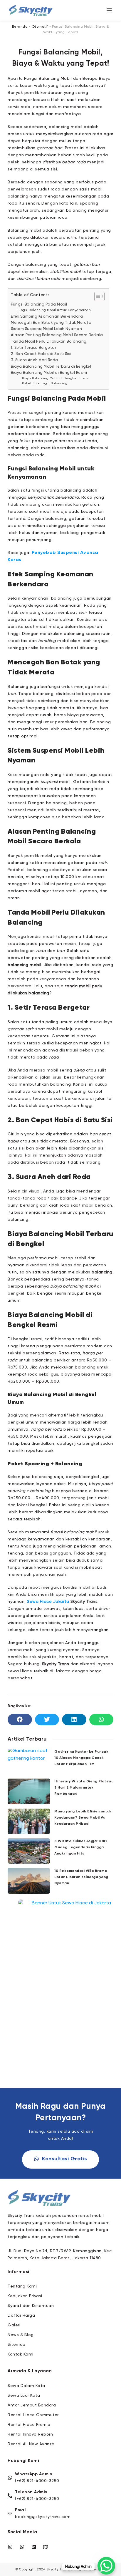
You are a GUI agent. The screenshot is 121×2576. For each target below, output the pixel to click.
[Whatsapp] (22, 2547)
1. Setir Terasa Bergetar (33, 348)
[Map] (46, 2547)
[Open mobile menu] (109, 10)
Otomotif (40, 27)
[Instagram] (10, 2547)
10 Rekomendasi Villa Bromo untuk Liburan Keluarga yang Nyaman (81, 1877)
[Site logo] (31, 10)
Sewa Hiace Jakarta (48, 1602)
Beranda (20, 27)
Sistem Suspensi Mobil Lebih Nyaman (46, 329)
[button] (20, 1719)
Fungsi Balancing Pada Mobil (39, 305)
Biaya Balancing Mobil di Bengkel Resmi (49, 373)
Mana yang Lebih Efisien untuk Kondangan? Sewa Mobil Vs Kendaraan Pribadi (83, 1818)
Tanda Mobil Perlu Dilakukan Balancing (49, 342)
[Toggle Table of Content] (96, 296)
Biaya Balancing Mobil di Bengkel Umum (55, 378)
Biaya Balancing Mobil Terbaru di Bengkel (51, 367)
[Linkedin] (34, 2547)
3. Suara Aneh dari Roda (35, 360)
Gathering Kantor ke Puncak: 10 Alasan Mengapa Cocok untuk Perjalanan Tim (82, 1758)
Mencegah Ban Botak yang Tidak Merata (51, 323)
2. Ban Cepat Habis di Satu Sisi (41, 354)
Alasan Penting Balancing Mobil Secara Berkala (57, 335)
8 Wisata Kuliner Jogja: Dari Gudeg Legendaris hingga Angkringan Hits (80, 1847)
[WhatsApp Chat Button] (106, 2566)
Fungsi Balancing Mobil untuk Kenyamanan (54, 310)
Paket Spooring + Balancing (45, 383)
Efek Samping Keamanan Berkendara (47, 317)
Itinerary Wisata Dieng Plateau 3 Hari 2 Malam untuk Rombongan (84, 1788)
